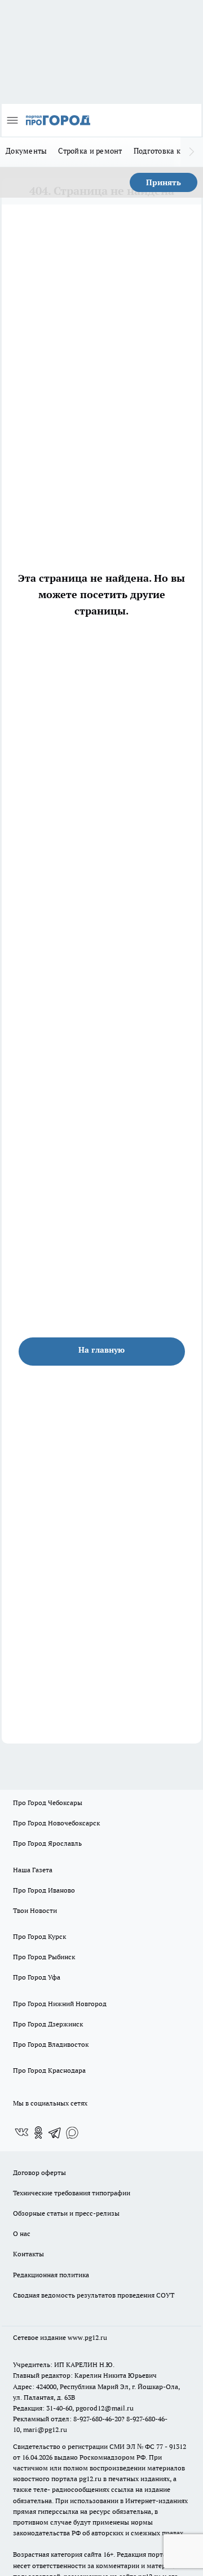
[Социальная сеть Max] (72, 2133)
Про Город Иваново (44, 1890)
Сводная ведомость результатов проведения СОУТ (94, 2295)
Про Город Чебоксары (48, 1803)
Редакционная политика (51, 2275)
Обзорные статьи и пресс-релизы (66, 2213)
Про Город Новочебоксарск (56, 1823)
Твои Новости (35, 1910)
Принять (164, 182)
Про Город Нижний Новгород (60, 2004)
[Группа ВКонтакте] (21, 2133)
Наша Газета (33, 1870)
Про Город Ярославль (47, 1843)
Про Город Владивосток (51, 2044)
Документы (26, 151)
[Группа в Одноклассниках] (38, 2133)
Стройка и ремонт (90, 151)
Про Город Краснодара (49, 2070)
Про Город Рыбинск (44, 1957)
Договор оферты (39, 2172)
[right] (192, 152)
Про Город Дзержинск (48, 2024)
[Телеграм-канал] (55, 2133)
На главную (101, 1350)
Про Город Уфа (37, 1977)
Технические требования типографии (72, 2193)
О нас (22, 2233)
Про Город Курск (39, 1936)
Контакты (28, 2254)
